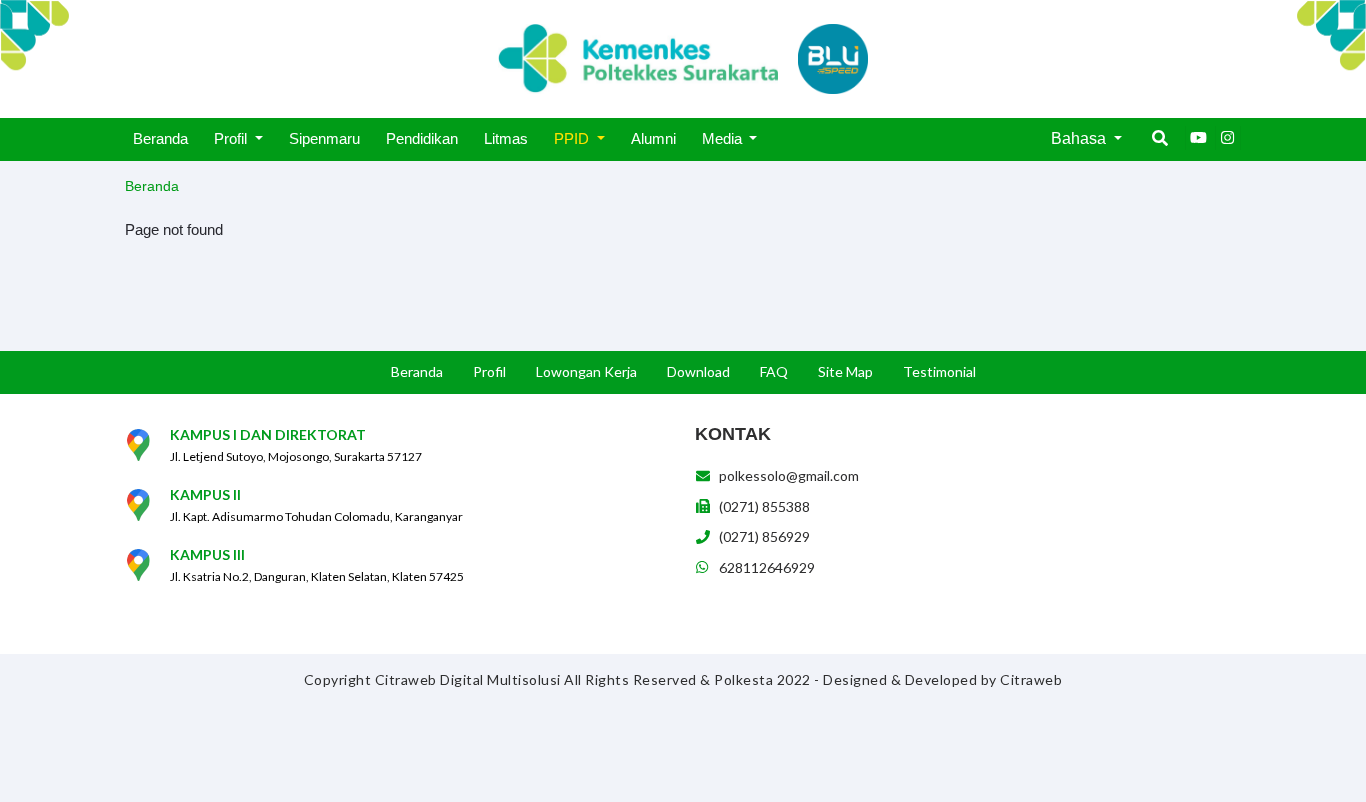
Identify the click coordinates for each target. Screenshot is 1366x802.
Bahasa (1080, 138)
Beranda (152, 186)
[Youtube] (1198, 138)
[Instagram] (1228, 138)
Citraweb (1031, 679)
